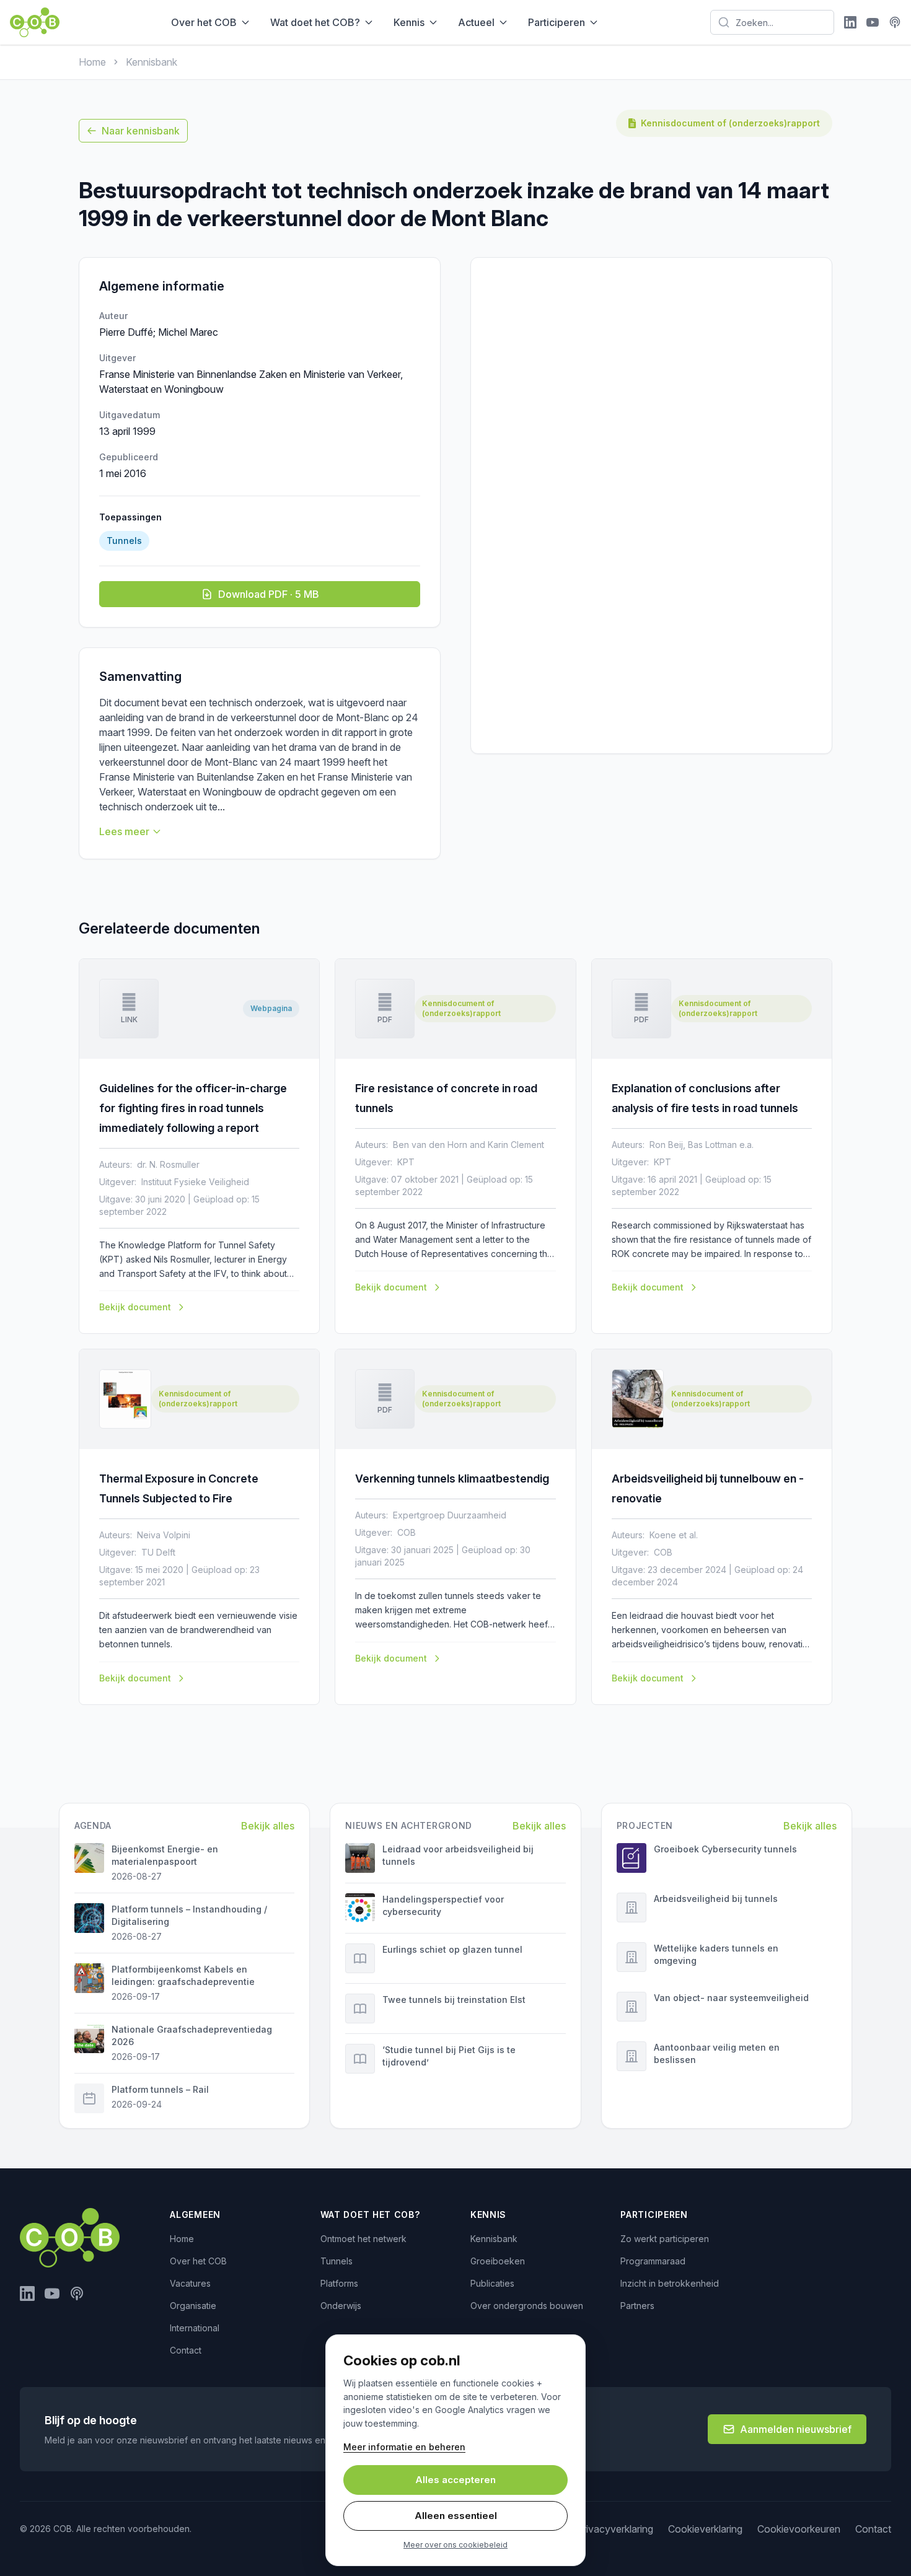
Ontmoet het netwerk (363, 2239)
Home (92, 62)
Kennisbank (152, 62)
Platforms (339, 2283)
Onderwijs (341, 2306)
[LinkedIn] (850, 22)
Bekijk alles (268, 1826)
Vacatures (190, 2283)
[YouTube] (873, 22)
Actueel (476, 22)
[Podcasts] (895, 22)
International (195, 2328)
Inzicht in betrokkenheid (670, 2283)
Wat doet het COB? (315, 22)
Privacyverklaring (615, 2529)
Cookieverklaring (705, 2529)
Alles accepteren (455, 2480)
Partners (637, 2306)
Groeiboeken (498, 2261)
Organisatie (193, 2306)
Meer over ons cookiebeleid (455, 2545)
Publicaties (492, 2283)
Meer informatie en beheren (404, 2447)
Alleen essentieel (456, 2516)
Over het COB (204, 22)
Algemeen (195, 2215)
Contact (186, 2350)
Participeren (557, 22)
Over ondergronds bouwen (527, 2306)
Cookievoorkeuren (799, 2529)
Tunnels (337, 2261)
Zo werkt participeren (665, 2239)
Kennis (409, 22)
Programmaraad (653, 2261)
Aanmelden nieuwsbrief (796, 2429)
